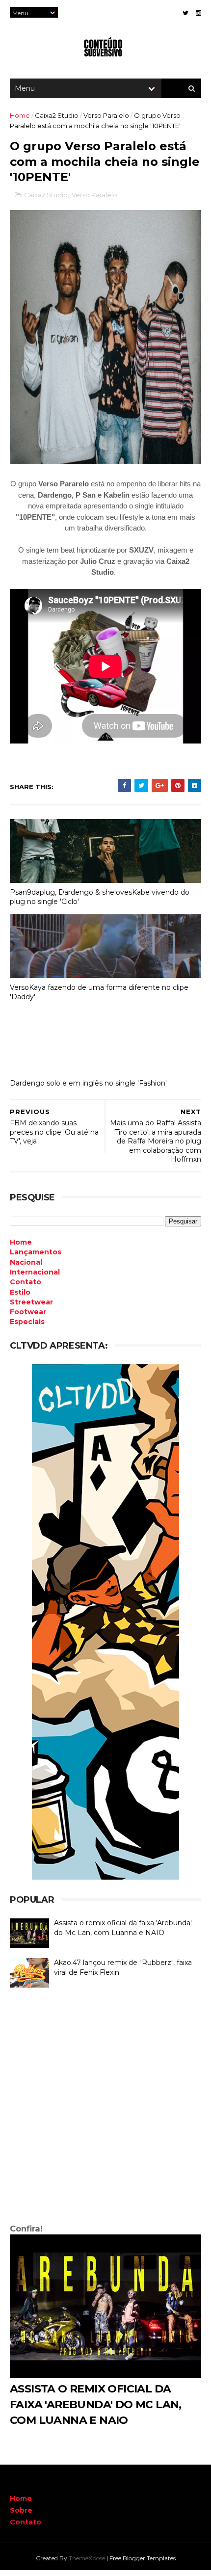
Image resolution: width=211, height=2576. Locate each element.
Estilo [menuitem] (20, 1292)
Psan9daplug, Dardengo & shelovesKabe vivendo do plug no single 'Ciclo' (100, 897)
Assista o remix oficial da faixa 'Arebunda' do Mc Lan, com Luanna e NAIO (123, 1928)
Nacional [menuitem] (26, 1262)
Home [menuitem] (21, 1242)
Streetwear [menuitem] (31, 1302)
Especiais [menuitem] (27, 1322)
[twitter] (185, 13)
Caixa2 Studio (57, 115)
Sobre (21, 2510)
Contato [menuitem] (26, 1282)
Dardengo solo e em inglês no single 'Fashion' (88, 1083)
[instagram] (198, 13)
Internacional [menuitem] (35, 1272)
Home (20, 115)
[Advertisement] (105, 2108)
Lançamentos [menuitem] (36, 1252)
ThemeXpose (87, 2558)
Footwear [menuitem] (28, 1312)
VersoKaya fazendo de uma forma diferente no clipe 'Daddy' (99, 992)
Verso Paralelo (106, 115)
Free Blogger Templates (143, 2558)
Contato (26, 2522)
